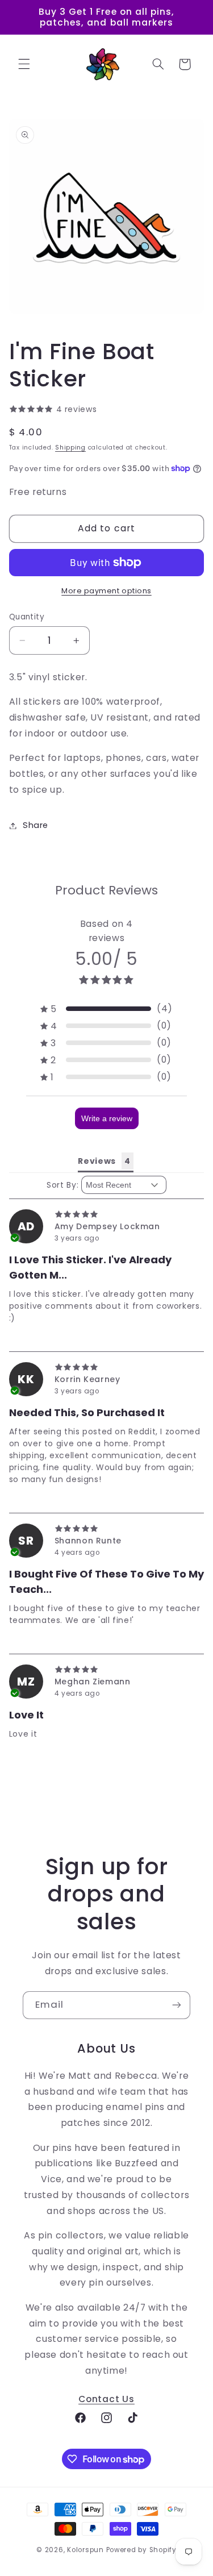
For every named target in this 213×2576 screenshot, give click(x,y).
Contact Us (106, 2399)
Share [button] (35, 825)
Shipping (70, 448)
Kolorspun (85, 2550)
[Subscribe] (177, 2005)
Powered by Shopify (141, 2550)
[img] (107, 1214)
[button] (24, 64)
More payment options (106, 591)
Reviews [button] (97, 1161)
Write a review (107, 1118)
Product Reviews (106, 890)
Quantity (27, 617)
